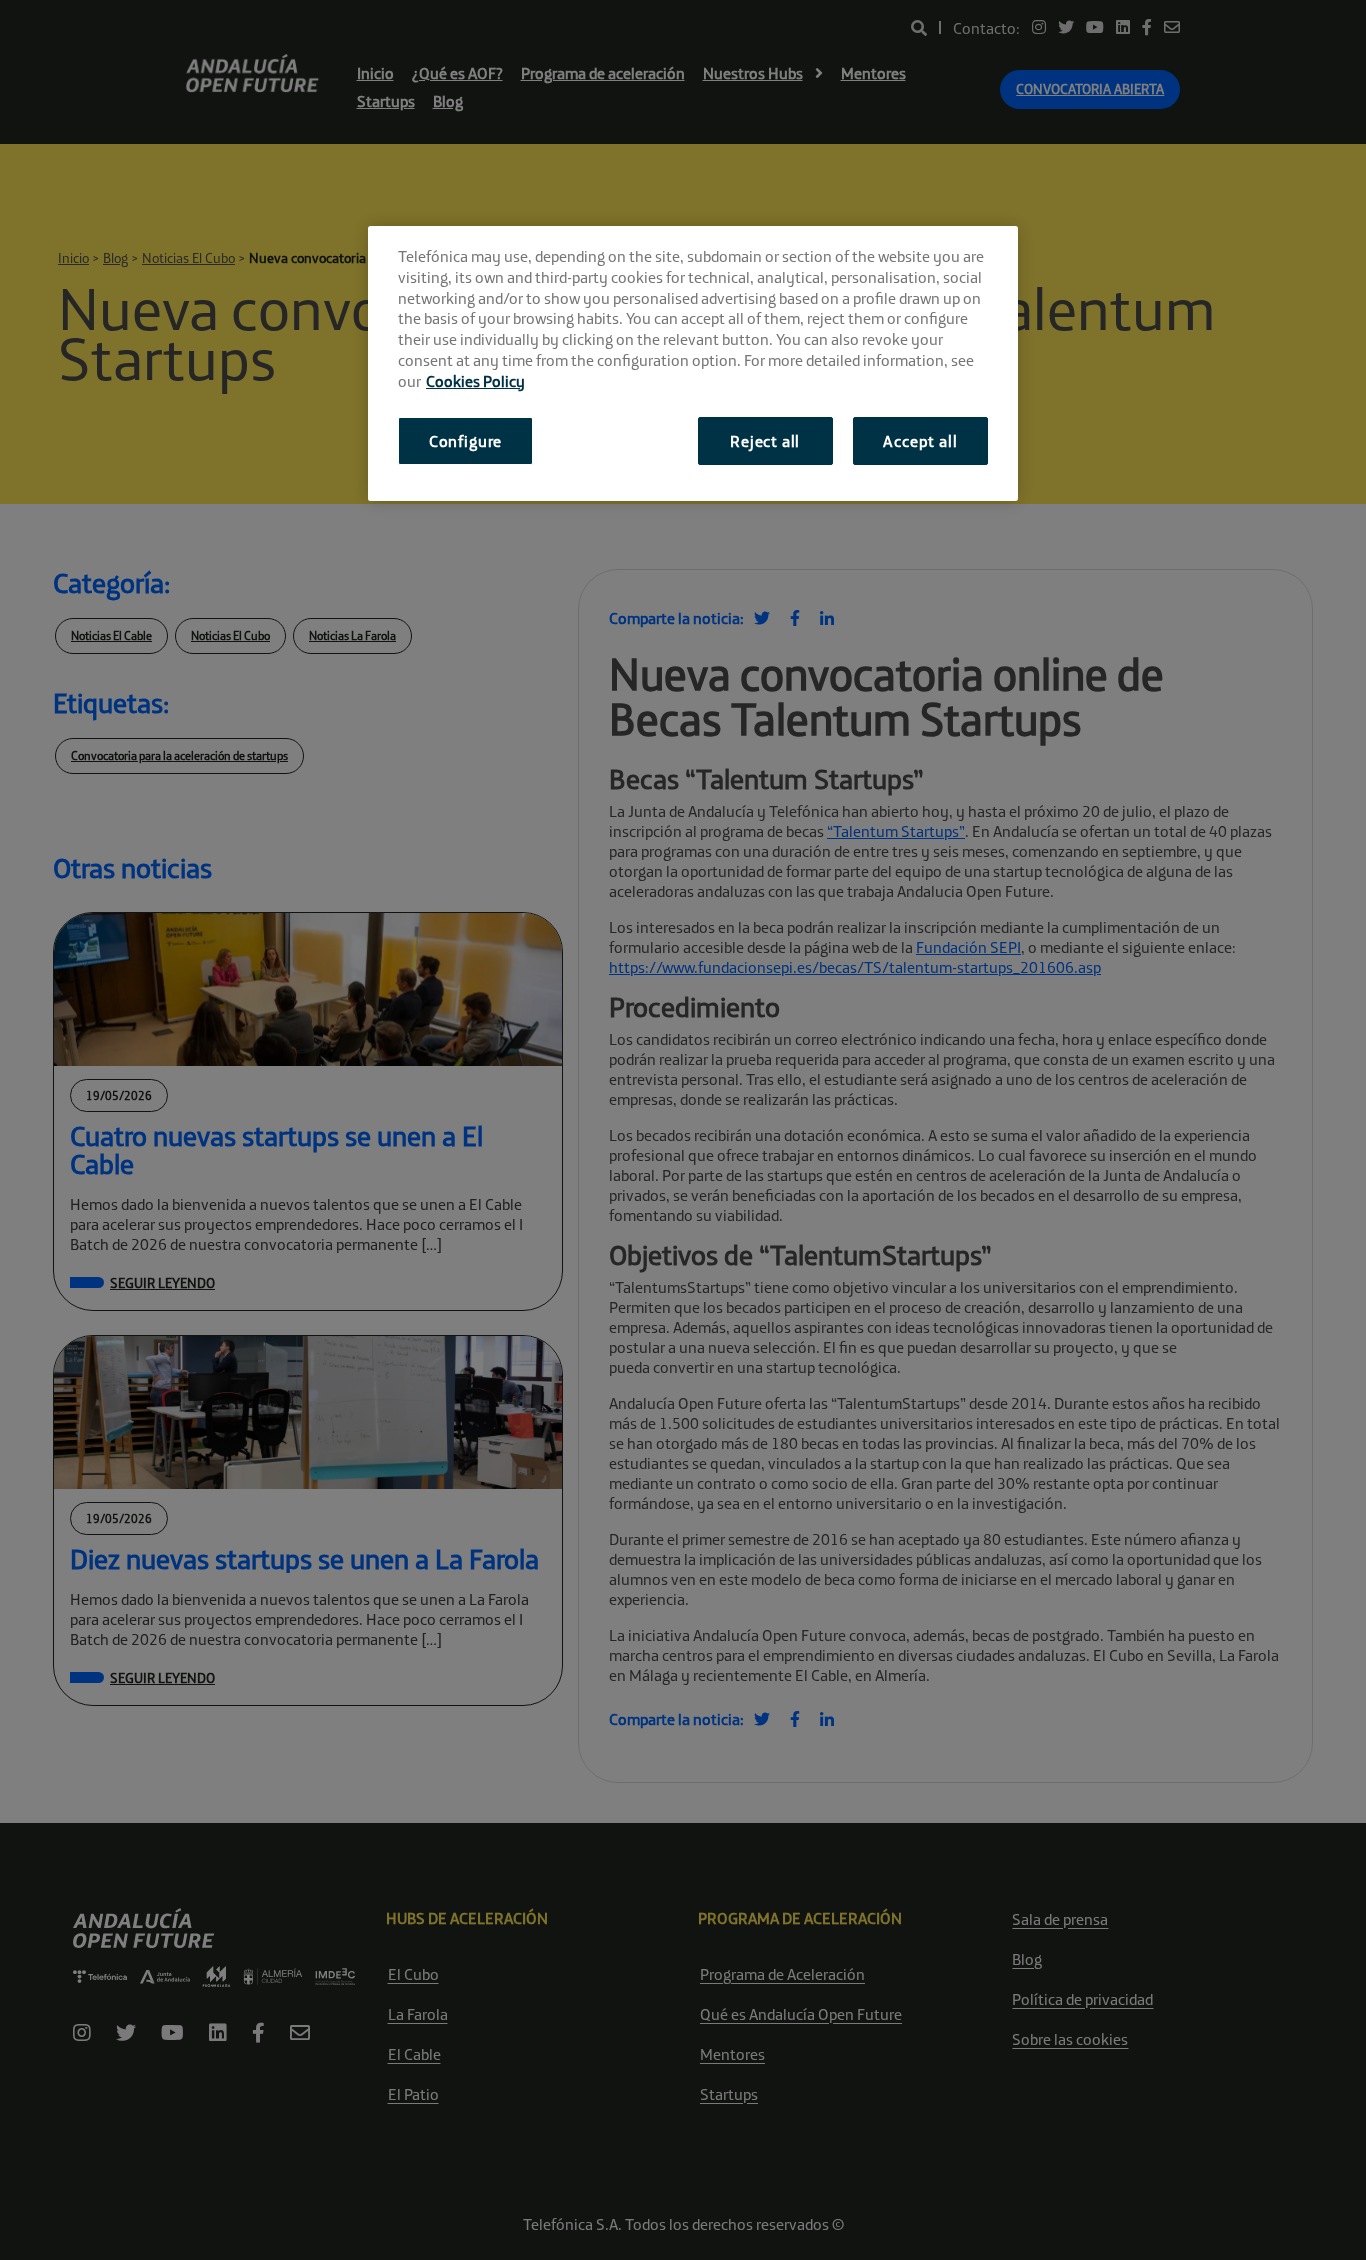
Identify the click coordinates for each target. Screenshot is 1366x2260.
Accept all (920, 441)
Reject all (765, 441)
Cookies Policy (475, 381)
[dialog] (693, 363)
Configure (465, 441)
